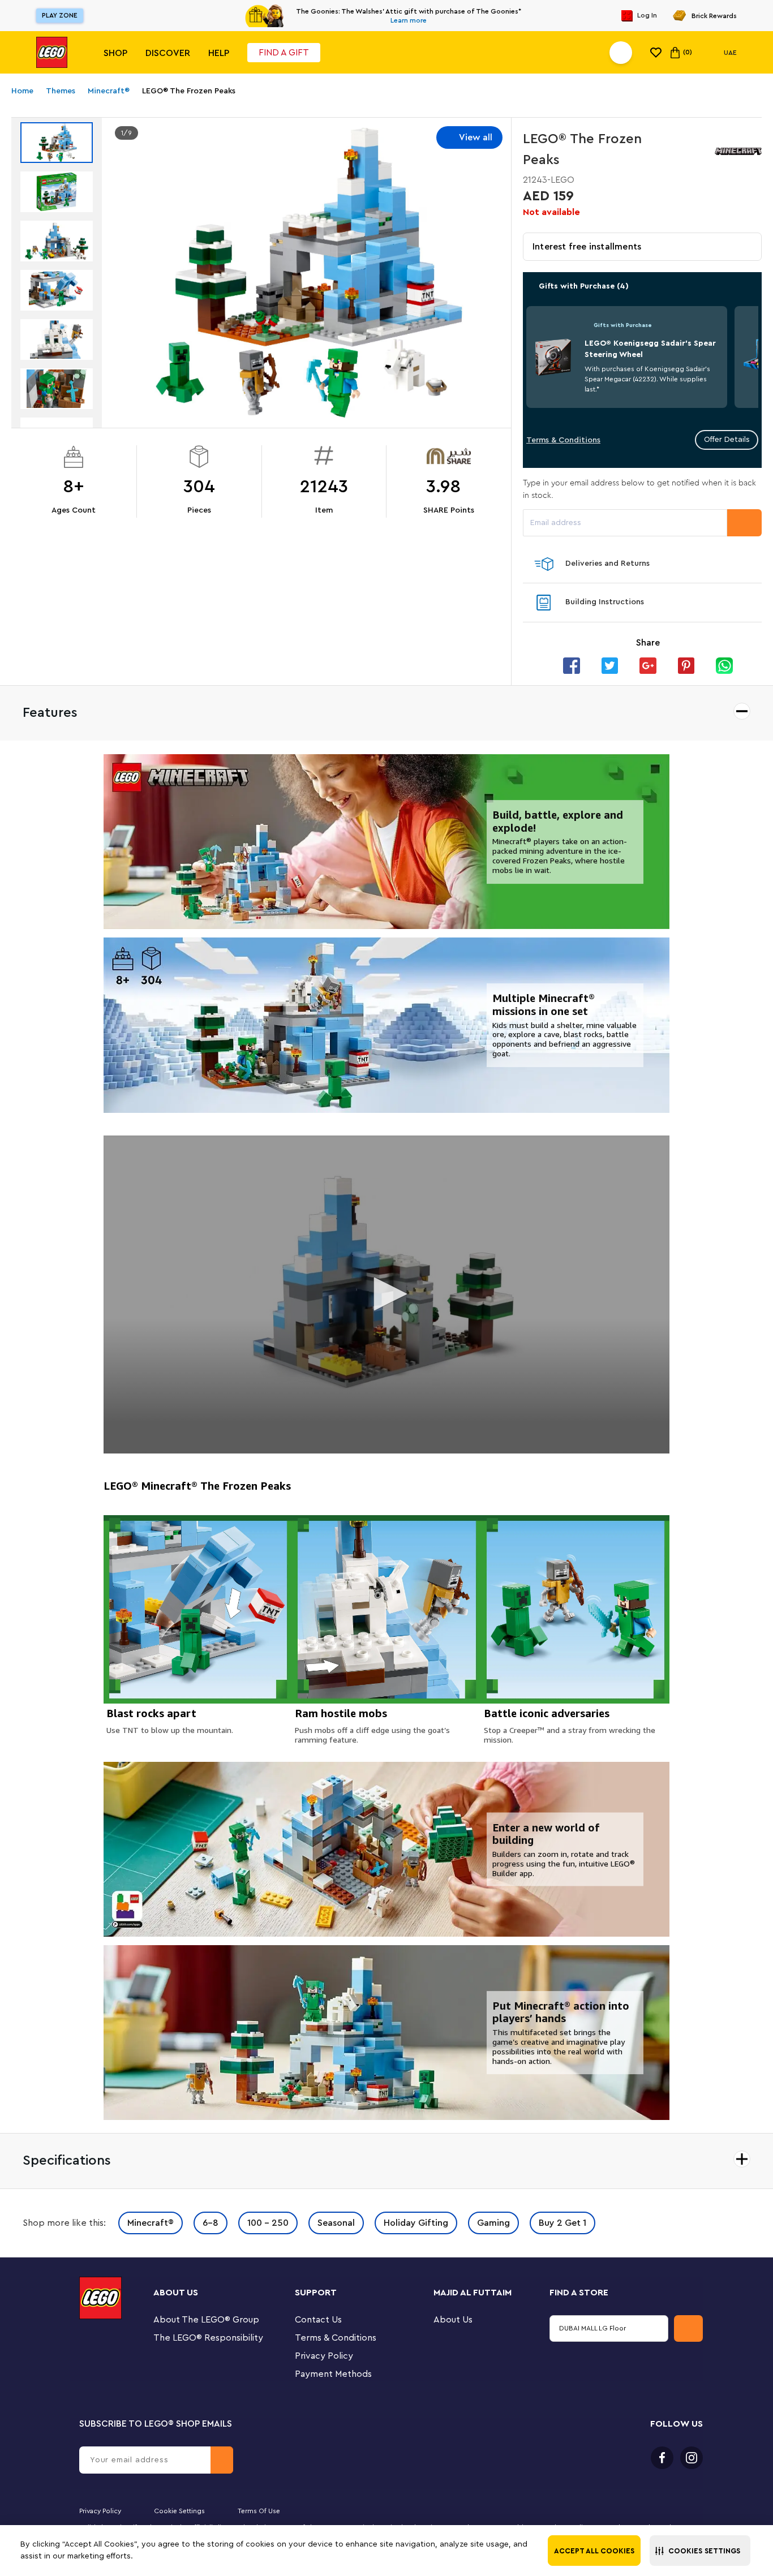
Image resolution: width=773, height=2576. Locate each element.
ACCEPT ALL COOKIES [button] (594, 2551)
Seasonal (336, 2223)
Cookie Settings (179, 2511)
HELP (219, 53)
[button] (700, 2551)
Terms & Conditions (563, 440)
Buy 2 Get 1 (562, 2223)
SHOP (115, 53)
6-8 (211, 2223)
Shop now (485, 16)
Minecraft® (151, 2223)
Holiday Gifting (416, 2223)
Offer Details (727, 440)
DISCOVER (168, 53)
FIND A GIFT (284, 53)
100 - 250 (268, 2223)
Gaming (493, 2223)
